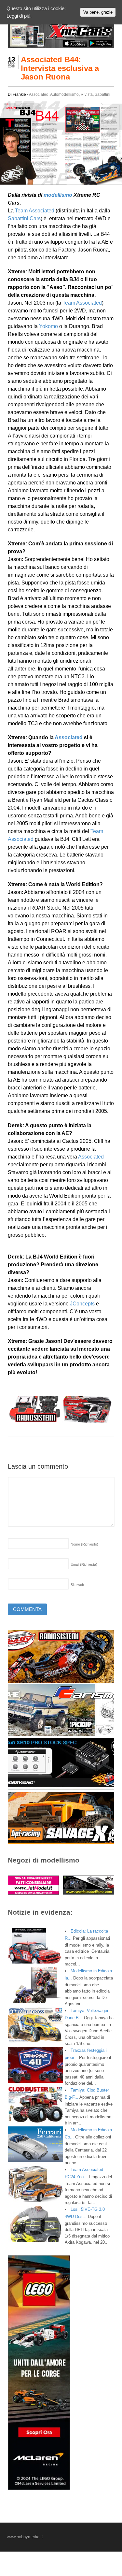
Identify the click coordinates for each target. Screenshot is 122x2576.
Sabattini (102, 94)
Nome (84, 1544)
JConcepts (82, 1304)
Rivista (87, 94)
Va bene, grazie (98, 12)
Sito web (77, 1585)
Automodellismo (64, 94)
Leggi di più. (19, 16)
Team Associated (35, 211)
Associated (39, 94)
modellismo (58, 195)
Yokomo (48, 326)
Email (84, 1564)
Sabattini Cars (24, 218)
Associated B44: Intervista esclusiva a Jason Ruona (60, 68)
